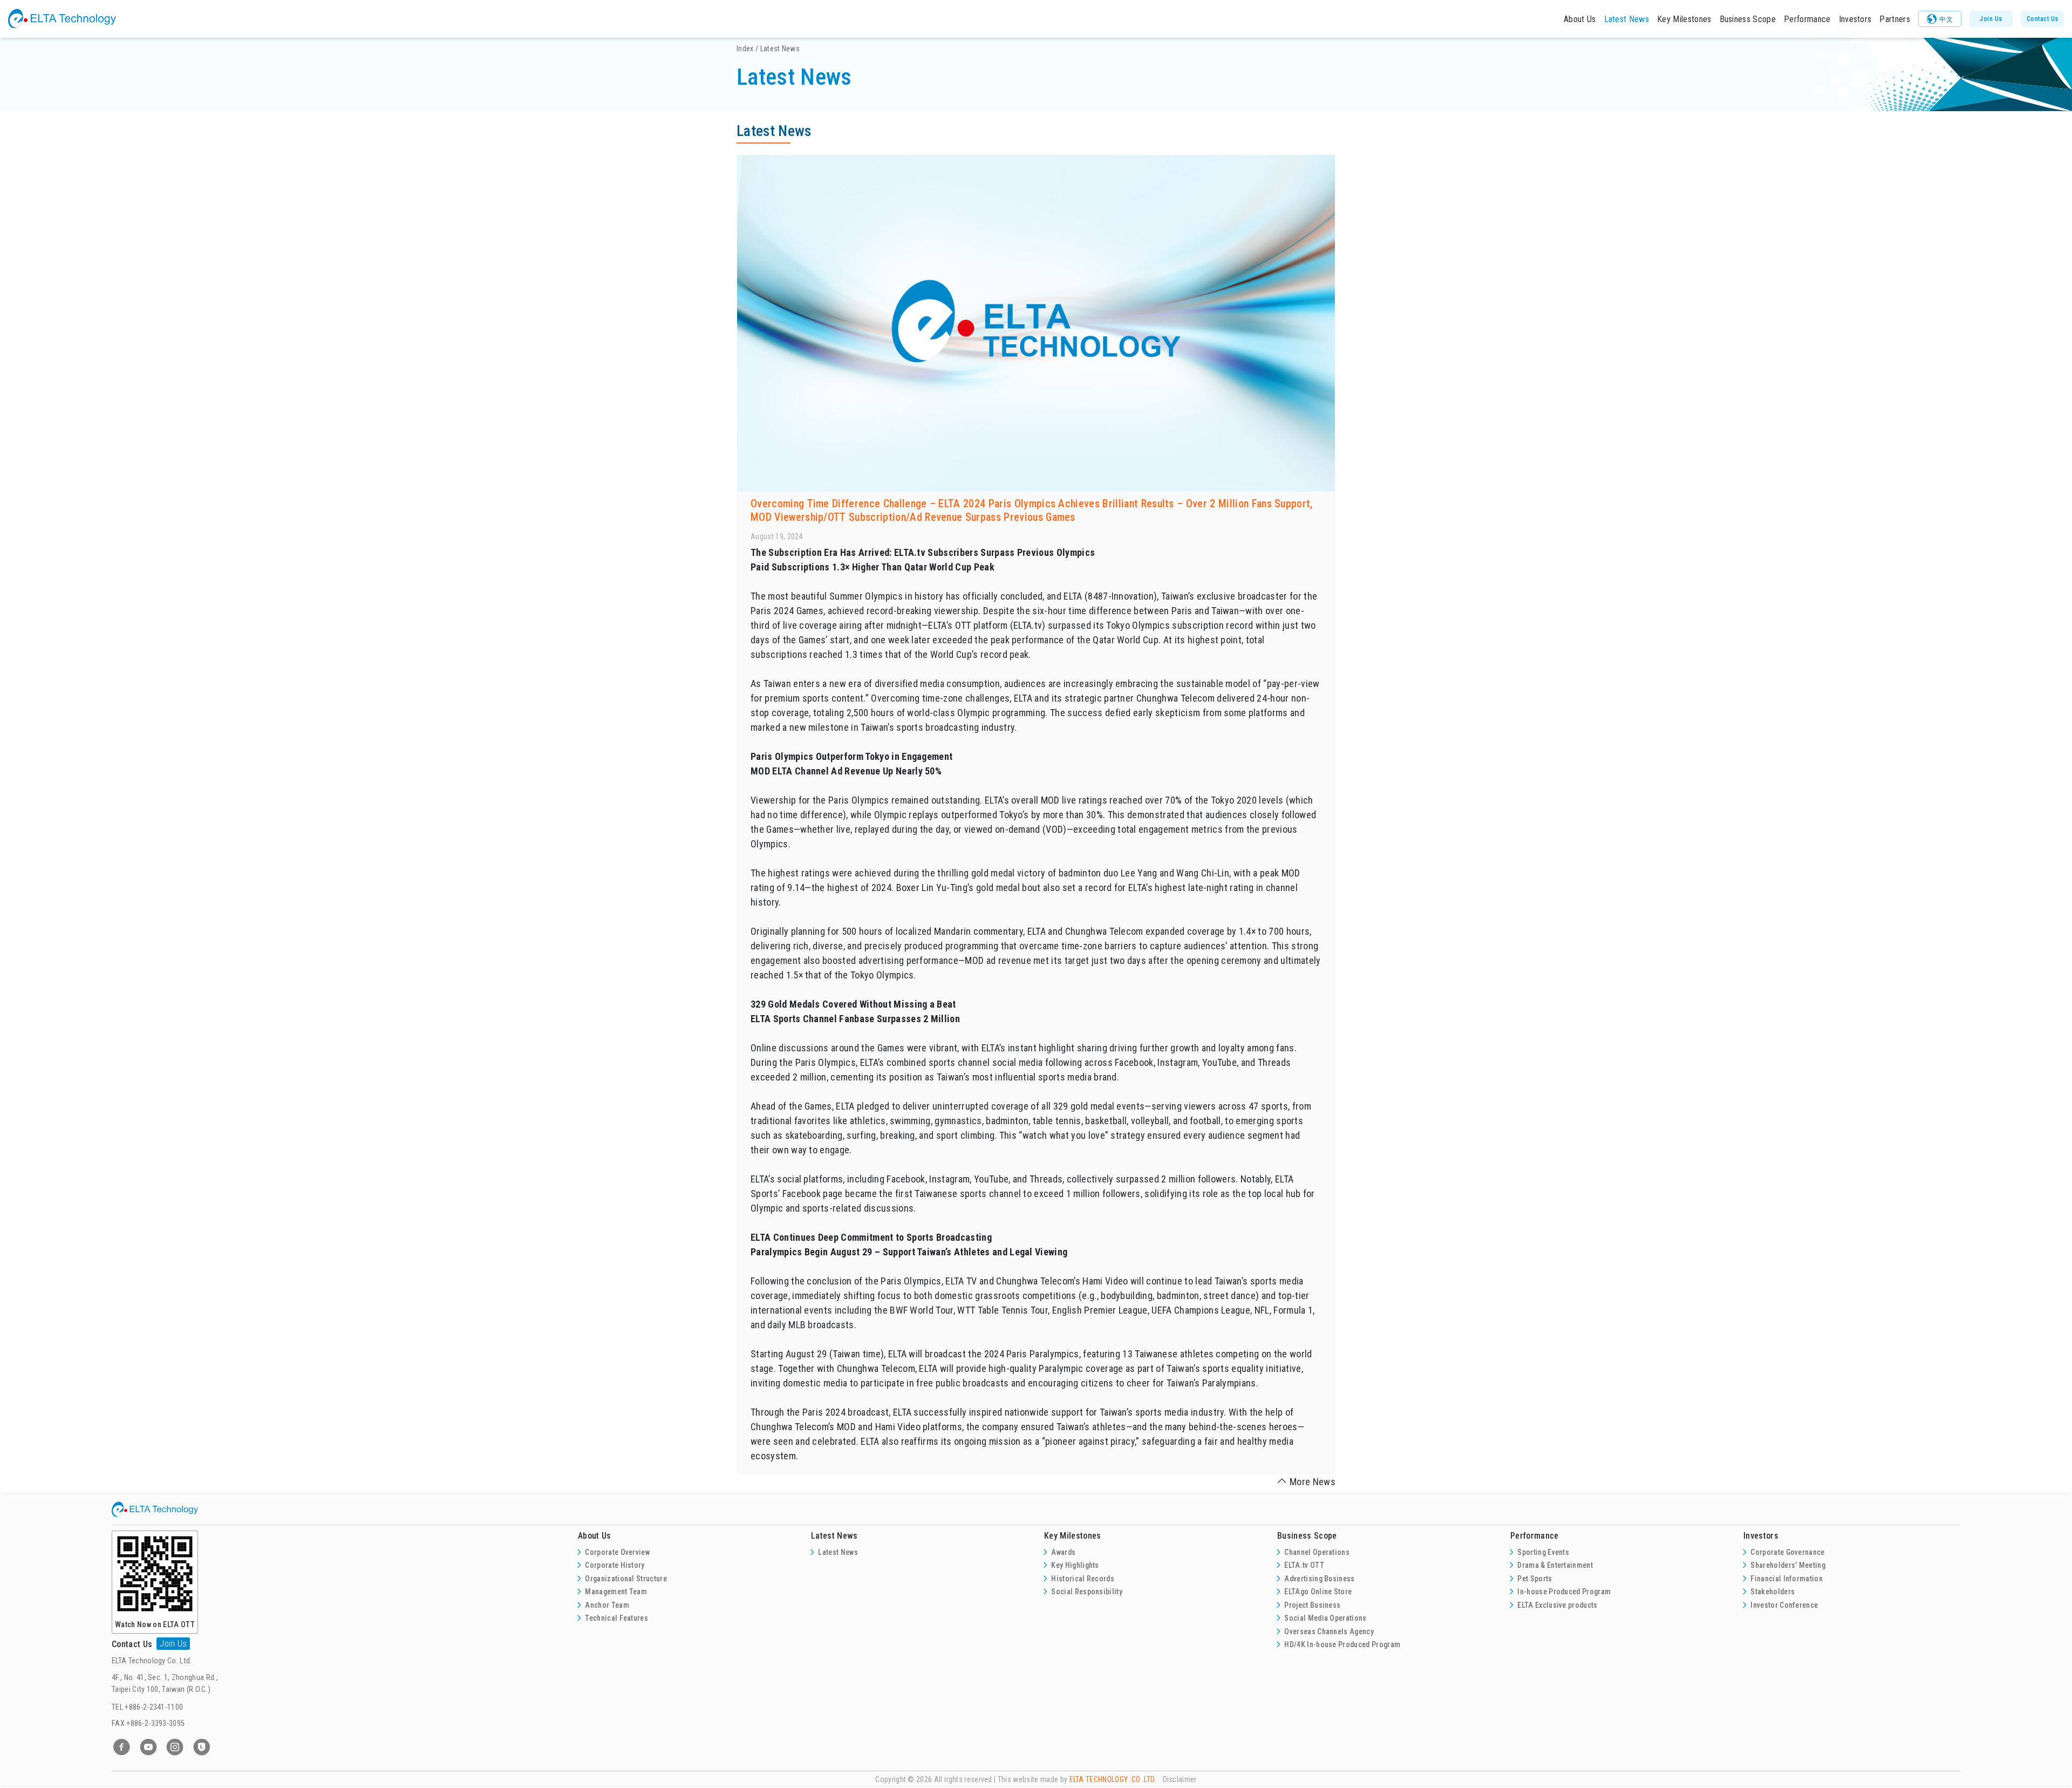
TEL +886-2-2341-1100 (147, 1707)
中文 (1946, 19)
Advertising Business (1319, 1579)
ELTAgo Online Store (1318, 1592)
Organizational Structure (626, 1579)
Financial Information (1787, 1579)
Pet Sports (1535, 1579)
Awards (1063, 1552)
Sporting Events (1543, 1552)
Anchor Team (607, 1605)
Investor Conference (1784, 1605)
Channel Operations (1317, 1552)
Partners (1895, 19)
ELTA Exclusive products (1557, 1605)
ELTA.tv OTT (1304, 1565)
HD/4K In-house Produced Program (1342, 1644)
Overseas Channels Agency (1329, 1631)
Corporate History (615, 1565)
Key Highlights (1075, 1565)
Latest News (1627, 19)
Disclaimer (1180, 1779)
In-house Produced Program (1564, 1592)
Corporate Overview (617, 1552)
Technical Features (616, 1618)
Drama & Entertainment (1555, 1565)
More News (1313, 1482)
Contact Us (2043, 19)
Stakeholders (1773, 1592)
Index (745, 49)
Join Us (1991, 19)
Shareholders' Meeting (1788, 1565)
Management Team (616, 1592)
